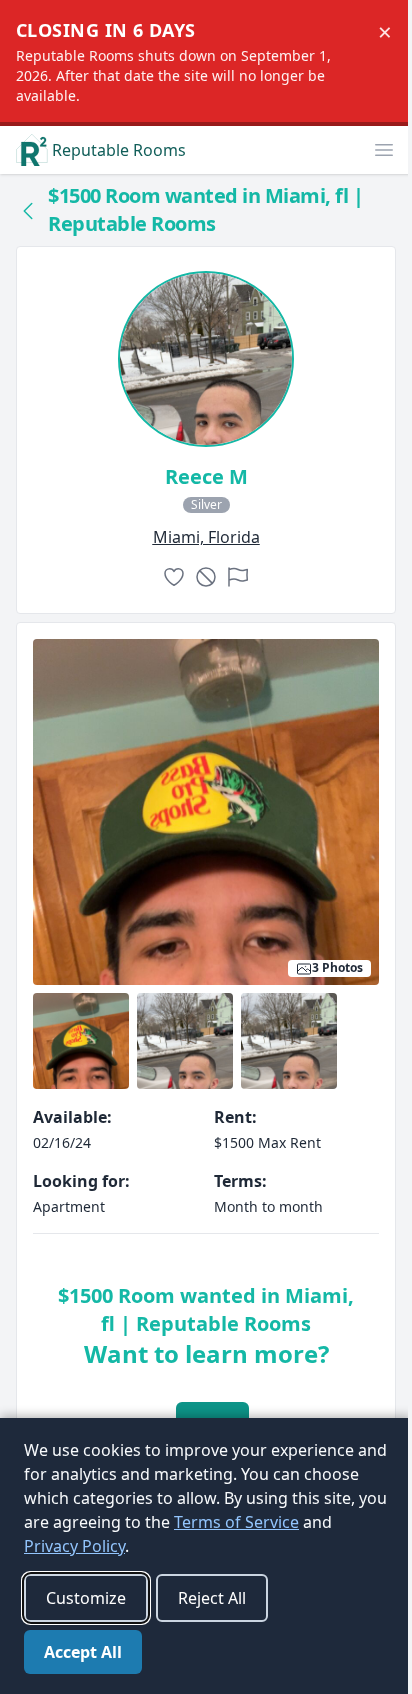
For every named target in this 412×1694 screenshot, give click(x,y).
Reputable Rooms (119, 150)
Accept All (83, 1652)
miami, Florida (206, 537)
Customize (86, 1598)
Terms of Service (236, 1522)
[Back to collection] (28, 210)
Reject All (212, 1598)
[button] (384, 150)
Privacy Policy (74, 1546)
